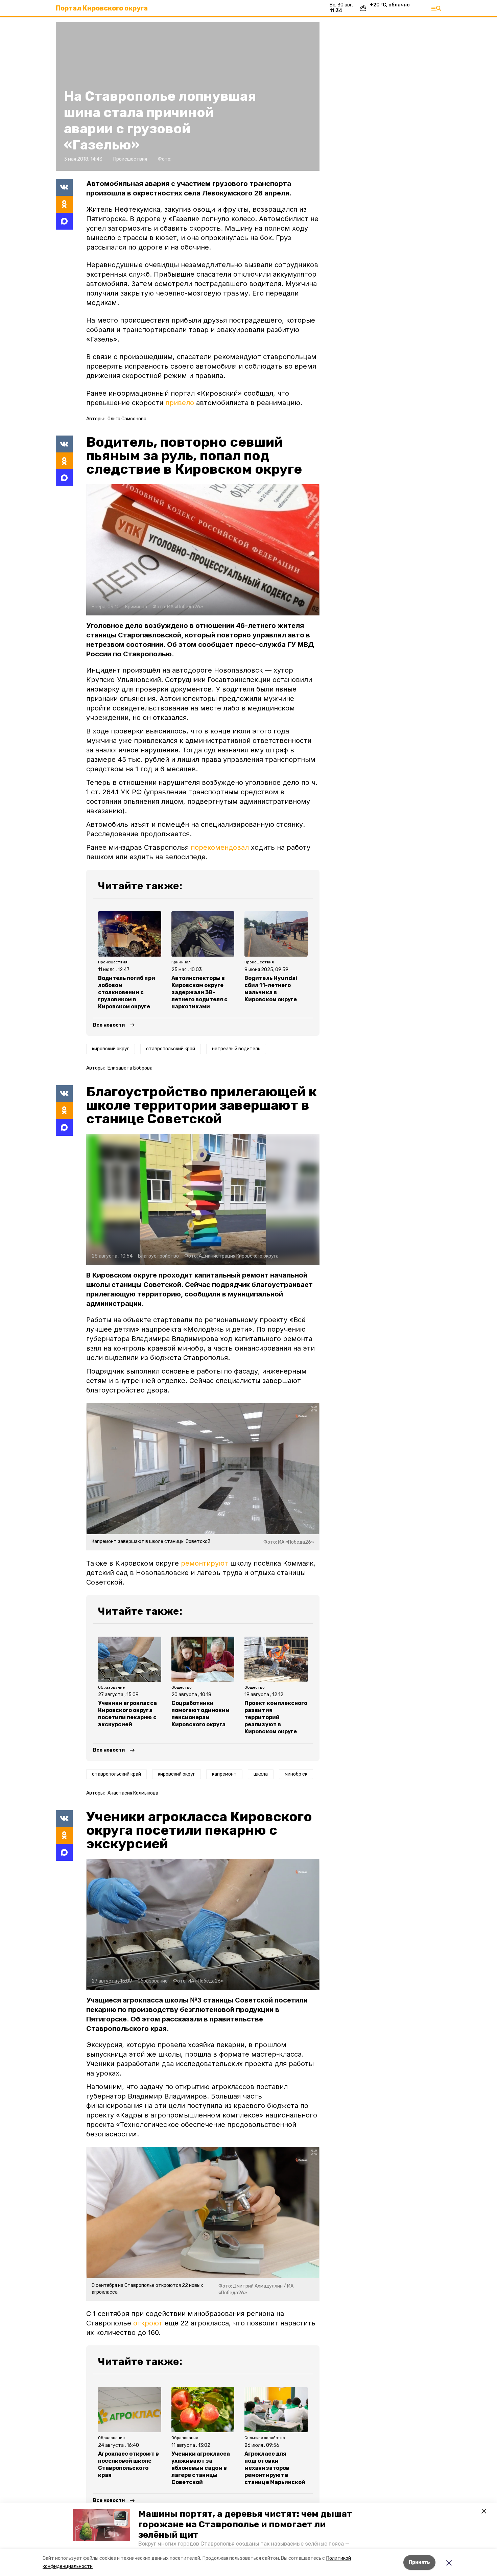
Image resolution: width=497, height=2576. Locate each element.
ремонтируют (205, 1563)
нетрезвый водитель (236, 1049)
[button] (101, 2525)
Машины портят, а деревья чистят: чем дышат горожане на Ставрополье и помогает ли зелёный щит (245, 2524)
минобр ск (296, 1774)
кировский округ (111, 1049)
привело (180, 403)
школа (261, 1774)
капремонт (224, 1774)
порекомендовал (220, 847)
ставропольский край (171, 1049)
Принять (419, 2562)
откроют (148, 2323)
